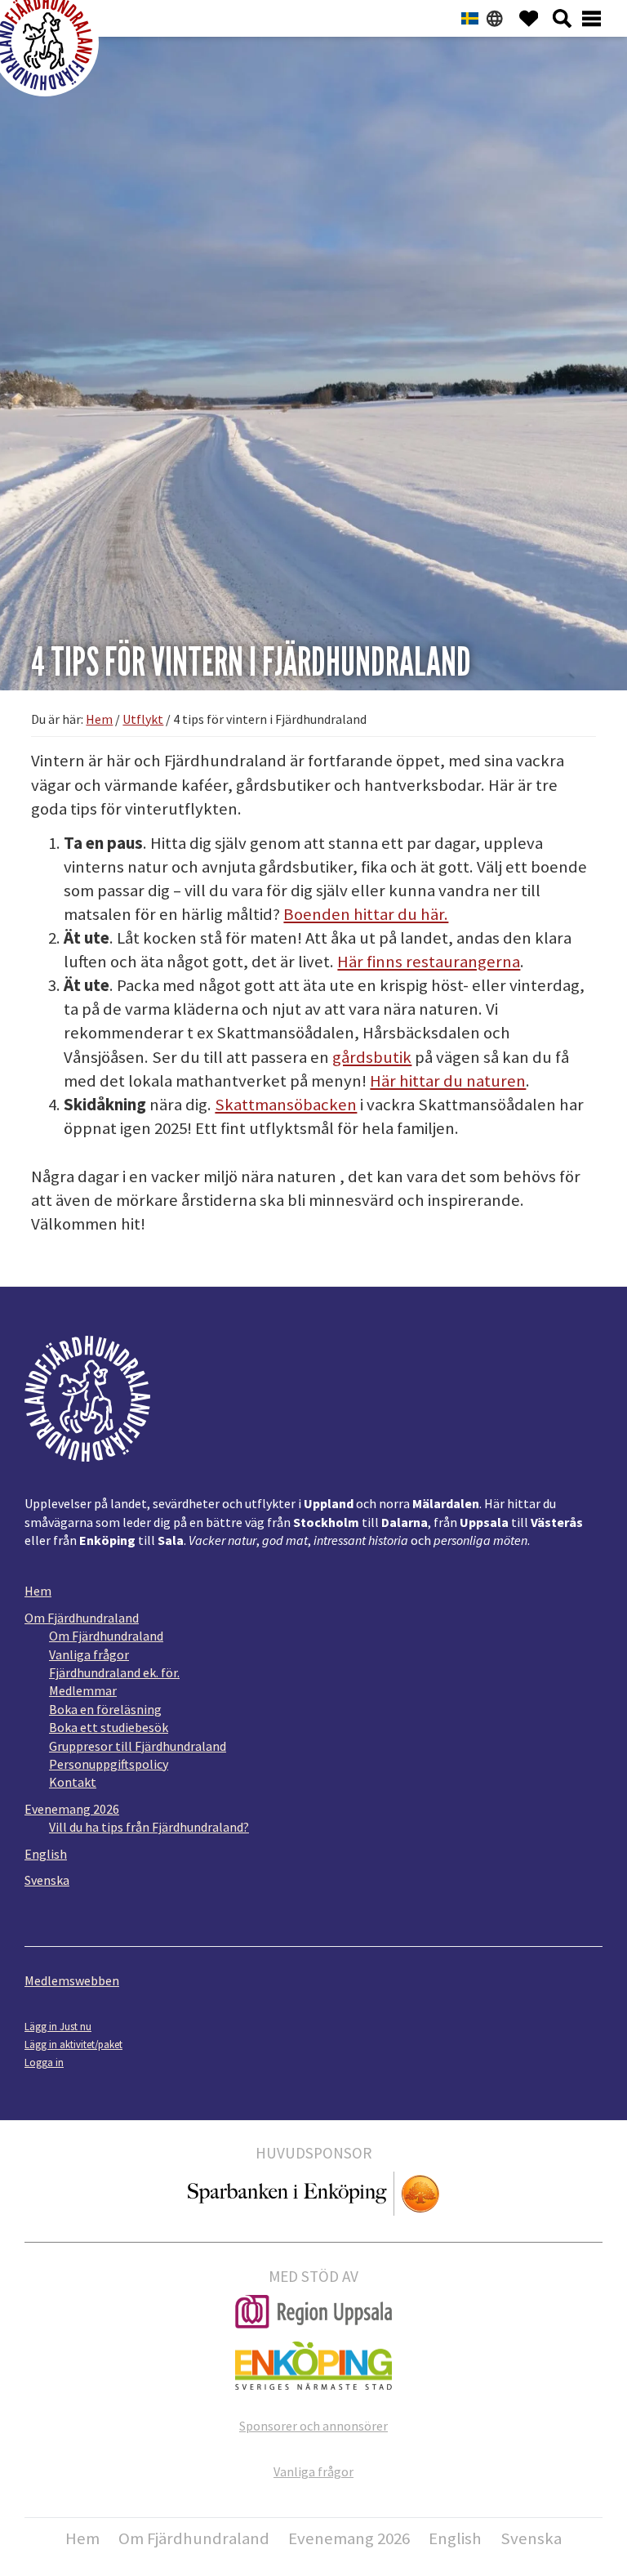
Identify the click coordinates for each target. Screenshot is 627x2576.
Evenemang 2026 (72, 1809)
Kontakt (73, 1782)
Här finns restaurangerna (429, 962)
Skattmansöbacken (286, 1105)
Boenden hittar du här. (366, 914)
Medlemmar (83, 1690)
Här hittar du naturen (448, 1081)
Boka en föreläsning (105, 1709)
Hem (38, 1591)
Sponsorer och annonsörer (313, 2426)
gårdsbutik (372, 1057)
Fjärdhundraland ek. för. (114, 1672)
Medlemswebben (72, 1980)
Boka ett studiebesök (109, 1727)
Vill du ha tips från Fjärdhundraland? (149, 1827)
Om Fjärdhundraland (82, 1618)
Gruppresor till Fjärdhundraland (138, 1746)
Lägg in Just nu (58, 2026)
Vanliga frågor (89, 1654)
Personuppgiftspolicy (109, 1764)
